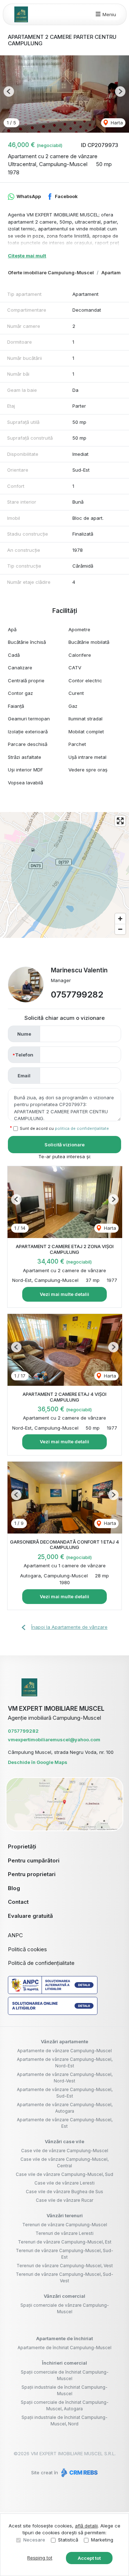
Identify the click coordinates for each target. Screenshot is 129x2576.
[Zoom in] (120, 919)
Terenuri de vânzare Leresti (64, 2233)
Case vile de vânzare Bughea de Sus (64, 2192)
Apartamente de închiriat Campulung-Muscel (64, 2348)
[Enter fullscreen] (120, 821)
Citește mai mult (27, 256)
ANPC (15, 1935)
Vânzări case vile (64, 2141)
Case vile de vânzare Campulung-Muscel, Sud (64, 2174)
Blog (14, 1888)
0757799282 (77, 994)
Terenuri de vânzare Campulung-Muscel (65, 2225)
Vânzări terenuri (65, 2215)
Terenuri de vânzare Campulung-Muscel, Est (65, 2242)
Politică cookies (27, 1949)
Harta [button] (116, 123)
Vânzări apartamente (64, 2041)
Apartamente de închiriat (64, 2338)
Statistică (68, 2540)
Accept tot (89, 2558)
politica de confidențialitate (82, 1128)
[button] (9, 91)
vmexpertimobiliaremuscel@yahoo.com (54, 1740)
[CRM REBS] (79, 2472)
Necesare (34, 2540)
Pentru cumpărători (34, 1860)
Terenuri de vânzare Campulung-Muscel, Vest (65, 2266)
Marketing (102, 2540)
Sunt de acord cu (64, 1128)
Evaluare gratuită (30, 1916)
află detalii (86, 2526)
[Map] (64, 875)
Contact (18, 1902)
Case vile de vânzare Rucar (64, 2200)
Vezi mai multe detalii (64, 1294)
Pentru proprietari (32, 1874)
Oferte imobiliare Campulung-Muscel (51, 272)
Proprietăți (22, 1846)
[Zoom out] (120, 929)
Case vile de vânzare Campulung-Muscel (65, 2151)
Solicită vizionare (64, 1145)
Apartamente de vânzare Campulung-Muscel (64, 2051)
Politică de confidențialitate (41, 1963)
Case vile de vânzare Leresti (64, 2183)
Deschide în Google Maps (38, 1762)
